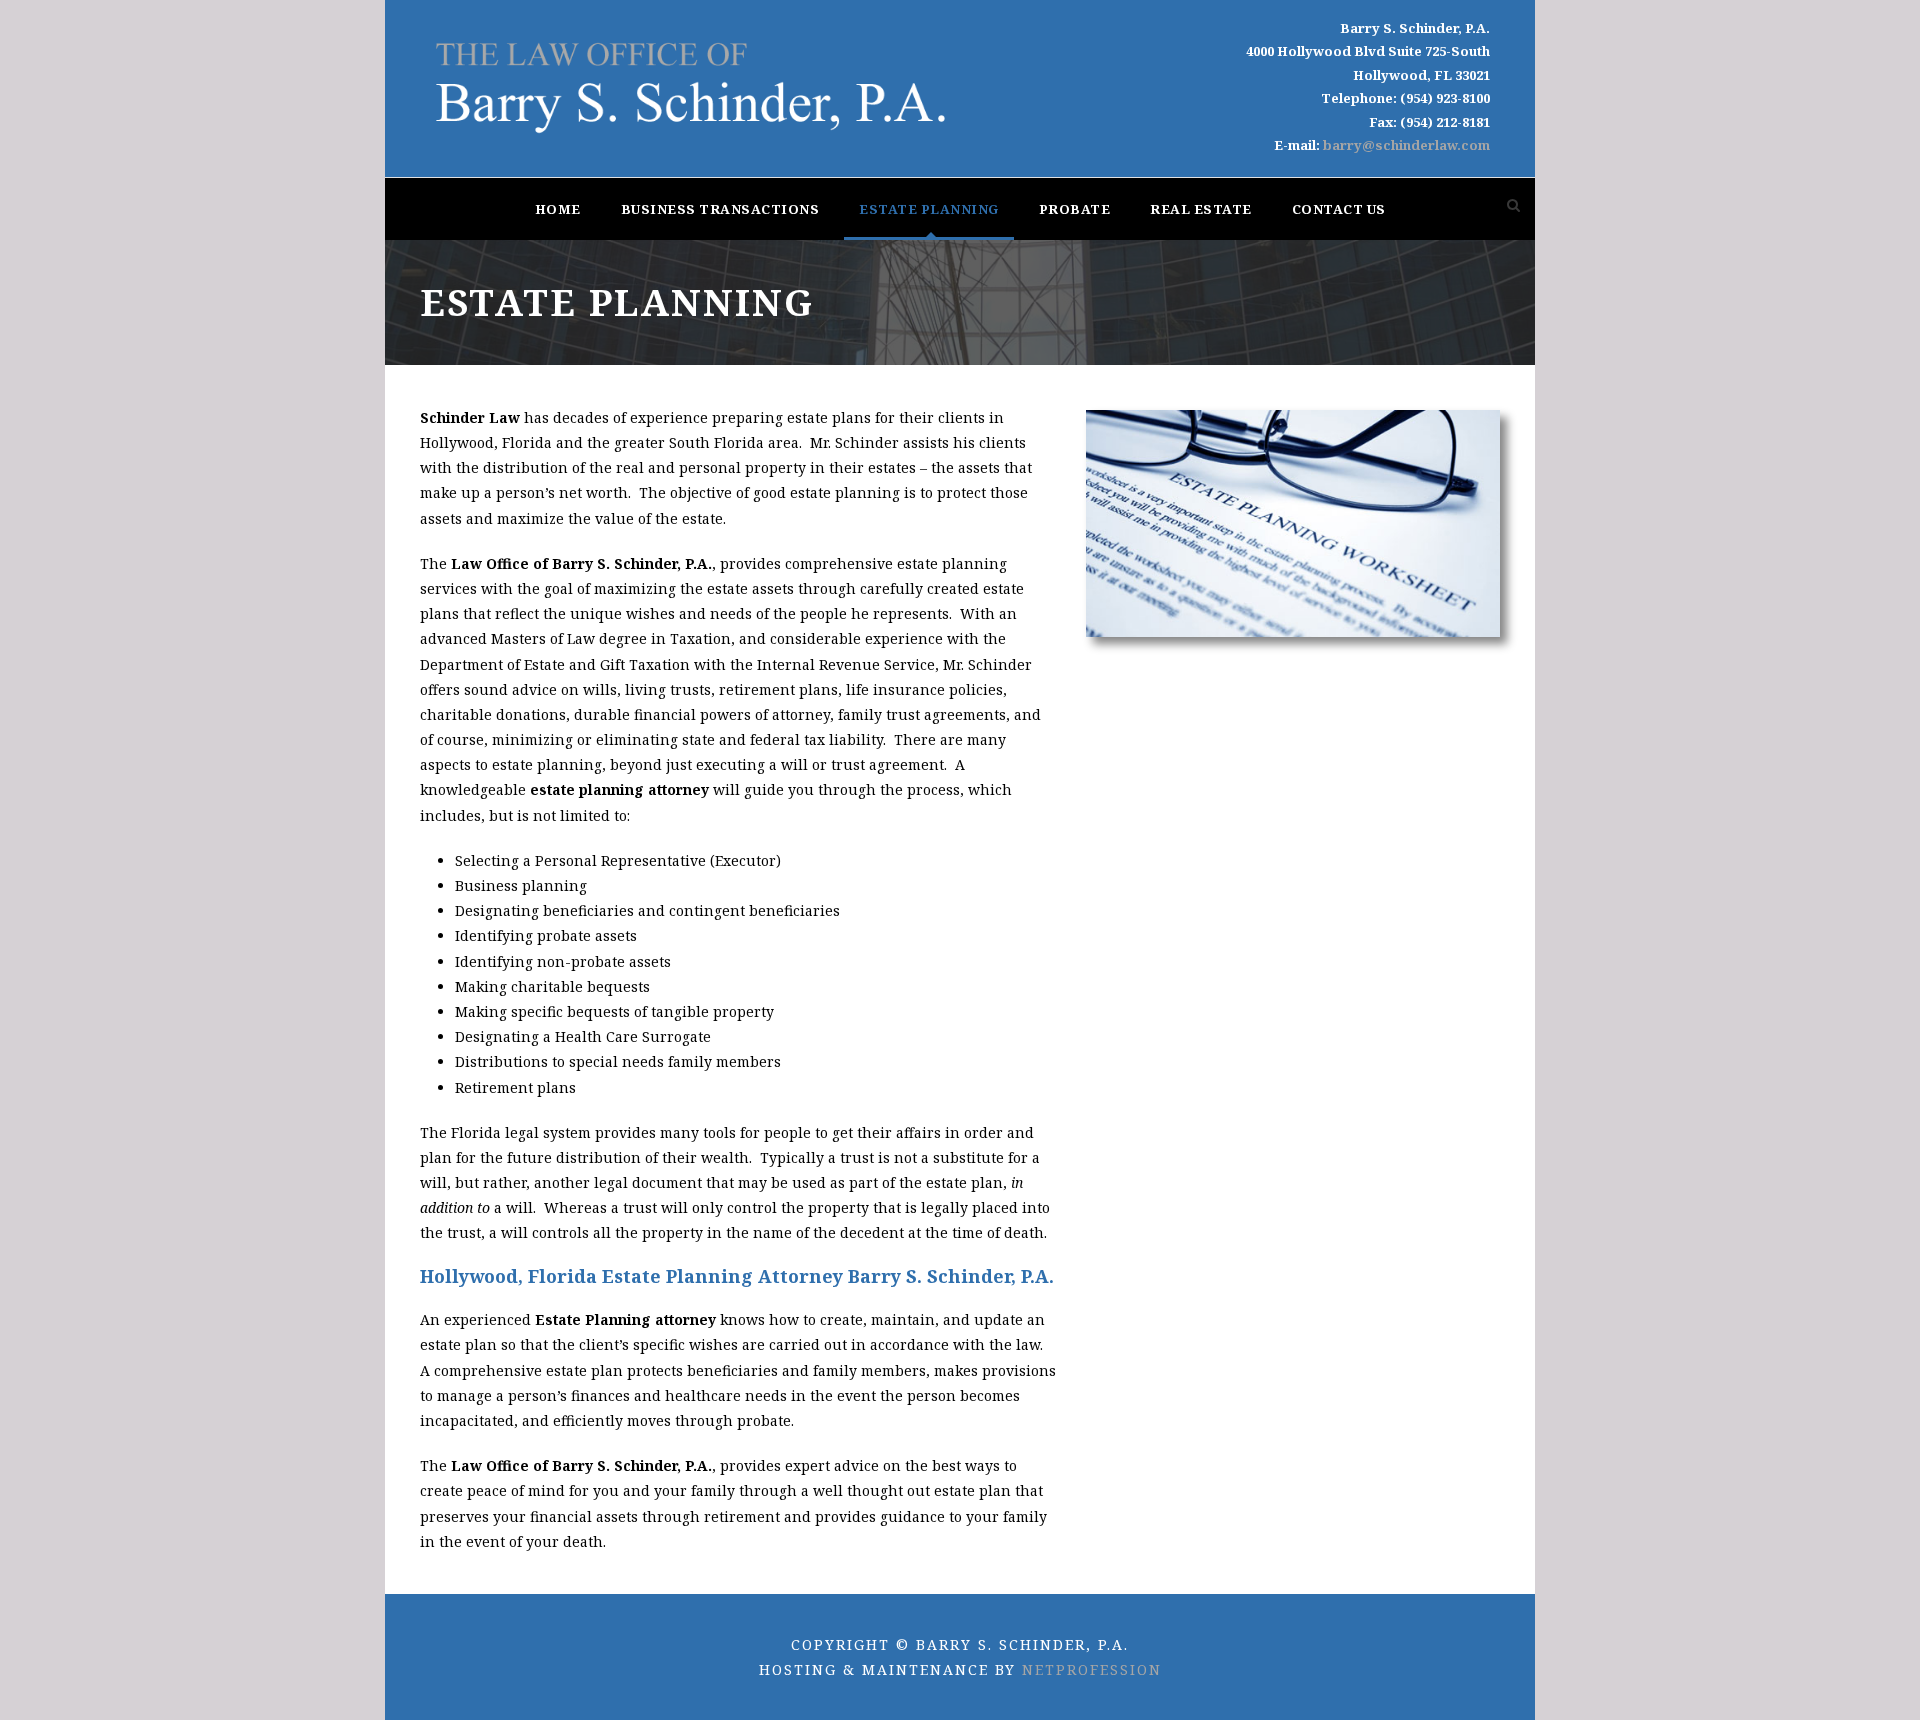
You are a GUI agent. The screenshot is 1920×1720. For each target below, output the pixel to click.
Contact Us (1339, 209)
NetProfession (1092, 1669)
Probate (1075, 209)
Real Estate (1201, 209)
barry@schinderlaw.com (1406, 145)
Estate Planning (929, 209)
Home (558, 209)
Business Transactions (720, 209)
